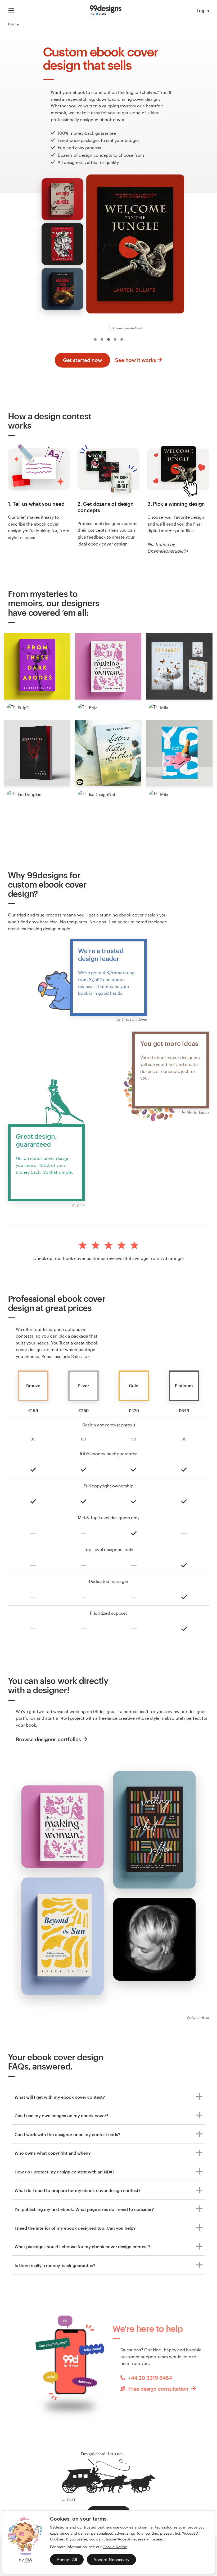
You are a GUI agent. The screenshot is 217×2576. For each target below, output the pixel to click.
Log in (203, 10)
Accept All (67, 2559)
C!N (28, 2560)
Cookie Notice (115, 2547)
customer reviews (104, 1258)
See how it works (135, 360)
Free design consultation (158, 2389)
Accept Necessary (111, 2559)
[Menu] (11, 11)
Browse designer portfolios (48, 1739)
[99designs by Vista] (106, 11)
